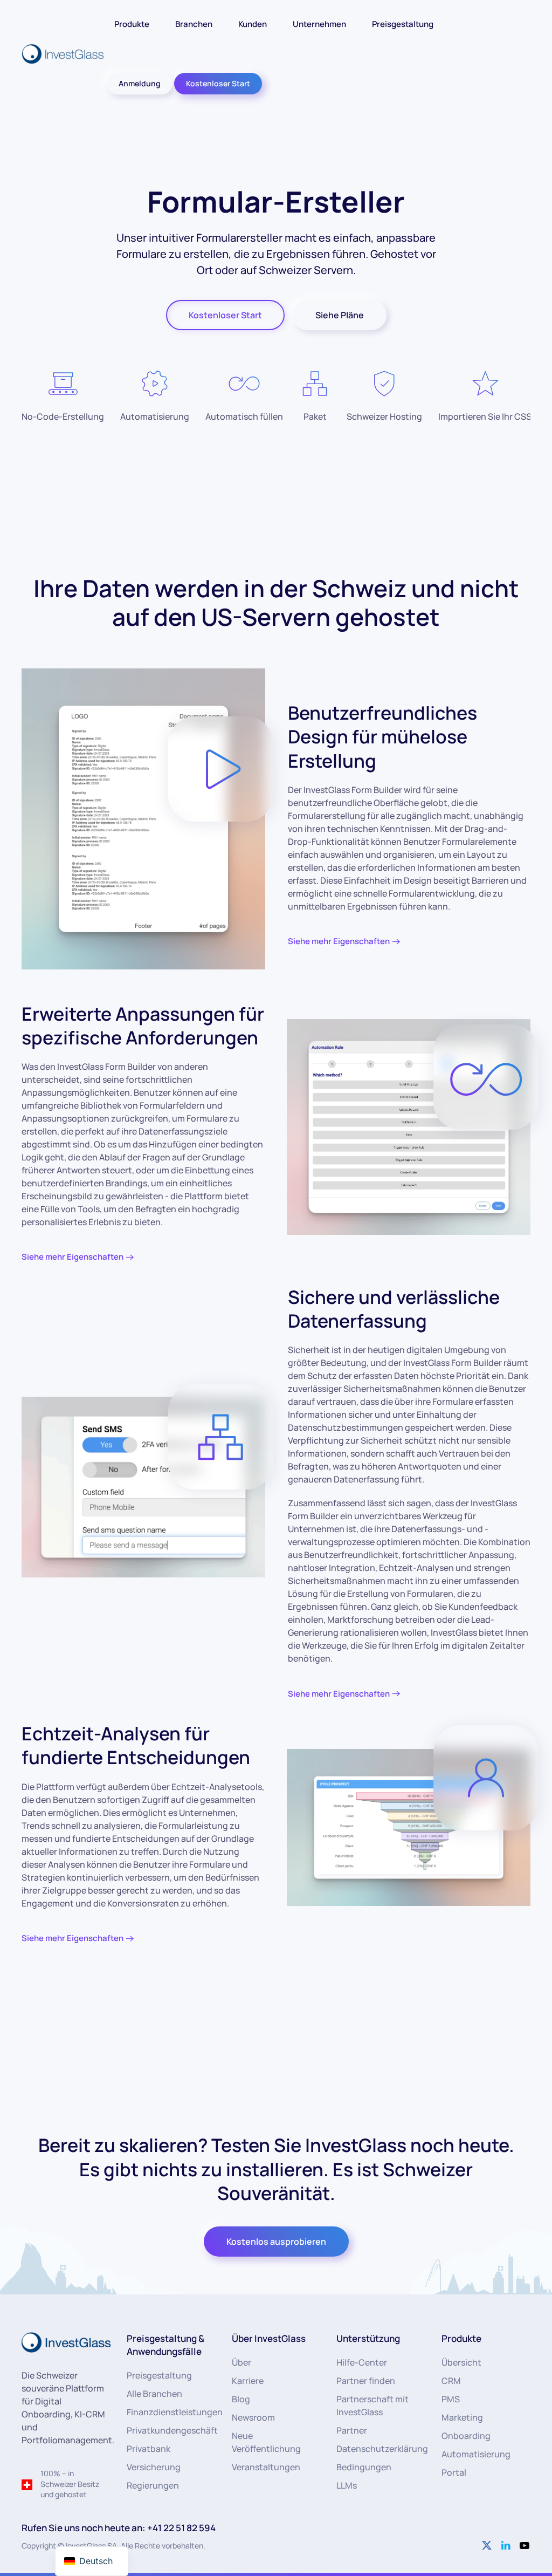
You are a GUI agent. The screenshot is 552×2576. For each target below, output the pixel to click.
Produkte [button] (132, 24)
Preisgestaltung (403, 24)
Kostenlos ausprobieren (276, 2242)
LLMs (347, 2485)
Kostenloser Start (218, 83)
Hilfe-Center (362, 2362)
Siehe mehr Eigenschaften (339, 941)
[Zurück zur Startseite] (64, 54)
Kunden (253, 24)
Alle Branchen (154, 2394)
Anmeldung (140, 83)
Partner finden (366, 2381)
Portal (454, 2472)
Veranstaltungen (266, 2467)
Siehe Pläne (340, 315)
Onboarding (466, 2436)
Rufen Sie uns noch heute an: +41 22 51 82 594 (119, 2528)
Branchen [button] (194, 24)
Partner (352, 2430)
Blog (241, 2399)
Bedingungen (364, 2467)
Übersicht (461, 2362)
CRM (451, 2381)
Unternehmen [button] (319, 24)
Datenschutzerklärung (382, 2449)
